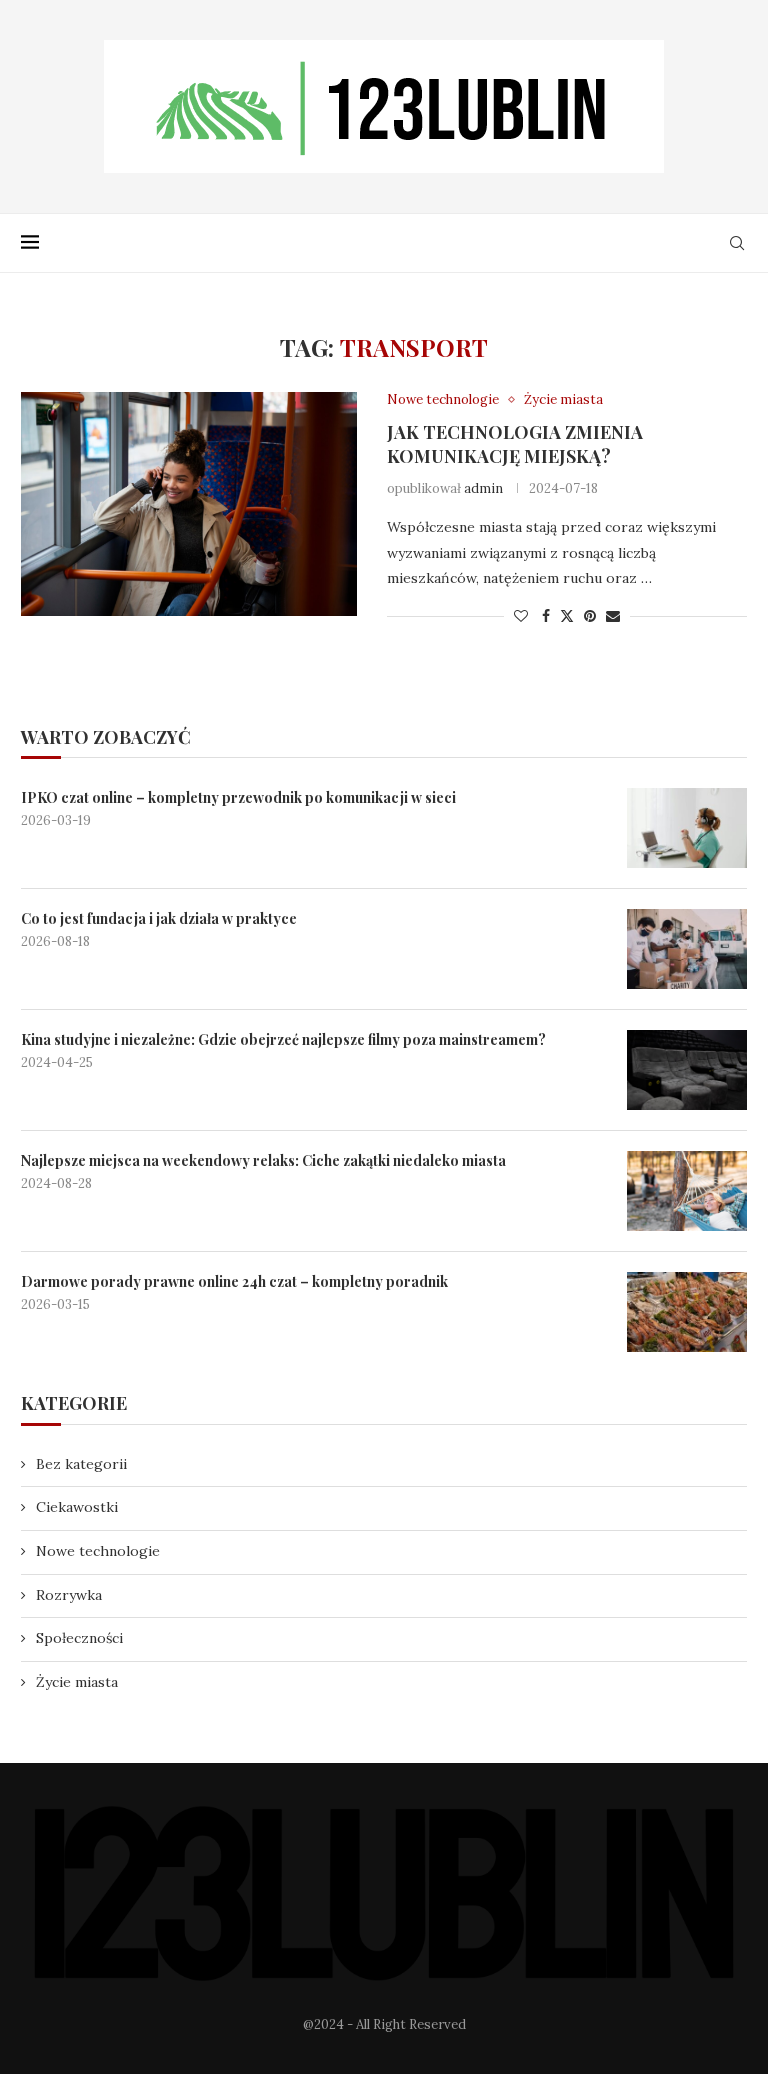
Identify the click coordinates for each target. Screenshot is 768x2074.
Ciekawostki (77, 1507)
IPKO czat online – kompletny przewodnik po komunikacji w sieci (238, 797)
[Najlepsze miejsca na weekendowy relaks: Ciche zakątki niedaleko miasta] (687, 1191)
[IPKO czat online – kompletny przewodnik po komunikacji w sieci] (687, 828)
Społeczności (79, 1638)
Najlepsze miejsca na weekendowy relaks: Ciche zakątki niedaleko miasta (263, 1160)
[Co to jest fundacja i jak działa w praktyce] (687, 949)
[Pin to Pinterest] (590, 616)
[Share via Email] (613, 616)
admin (483, 488)
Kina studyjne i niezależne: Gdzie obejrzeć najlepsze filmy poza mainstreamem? (283, 1039)
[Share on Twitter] (567, 616)
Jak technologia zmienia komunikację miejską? (515, 444)
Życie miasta (77, 1682)
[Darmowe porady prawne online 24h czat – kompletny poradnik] (687, 1312)
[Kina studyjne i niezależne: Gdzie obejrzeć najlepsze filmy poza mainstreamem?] (687, 1070)
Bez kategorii (81, 1464)
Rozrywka (69, 1595)
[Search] (737, 243)
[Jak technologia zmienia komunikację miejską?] (189, 504)
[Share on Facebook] (546, 616)
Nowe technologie (98, 1551)
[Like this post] (521, 616)
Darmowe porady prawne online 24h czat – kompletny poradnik (234, 1281)
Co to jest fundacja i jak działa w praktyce (159, 918)
